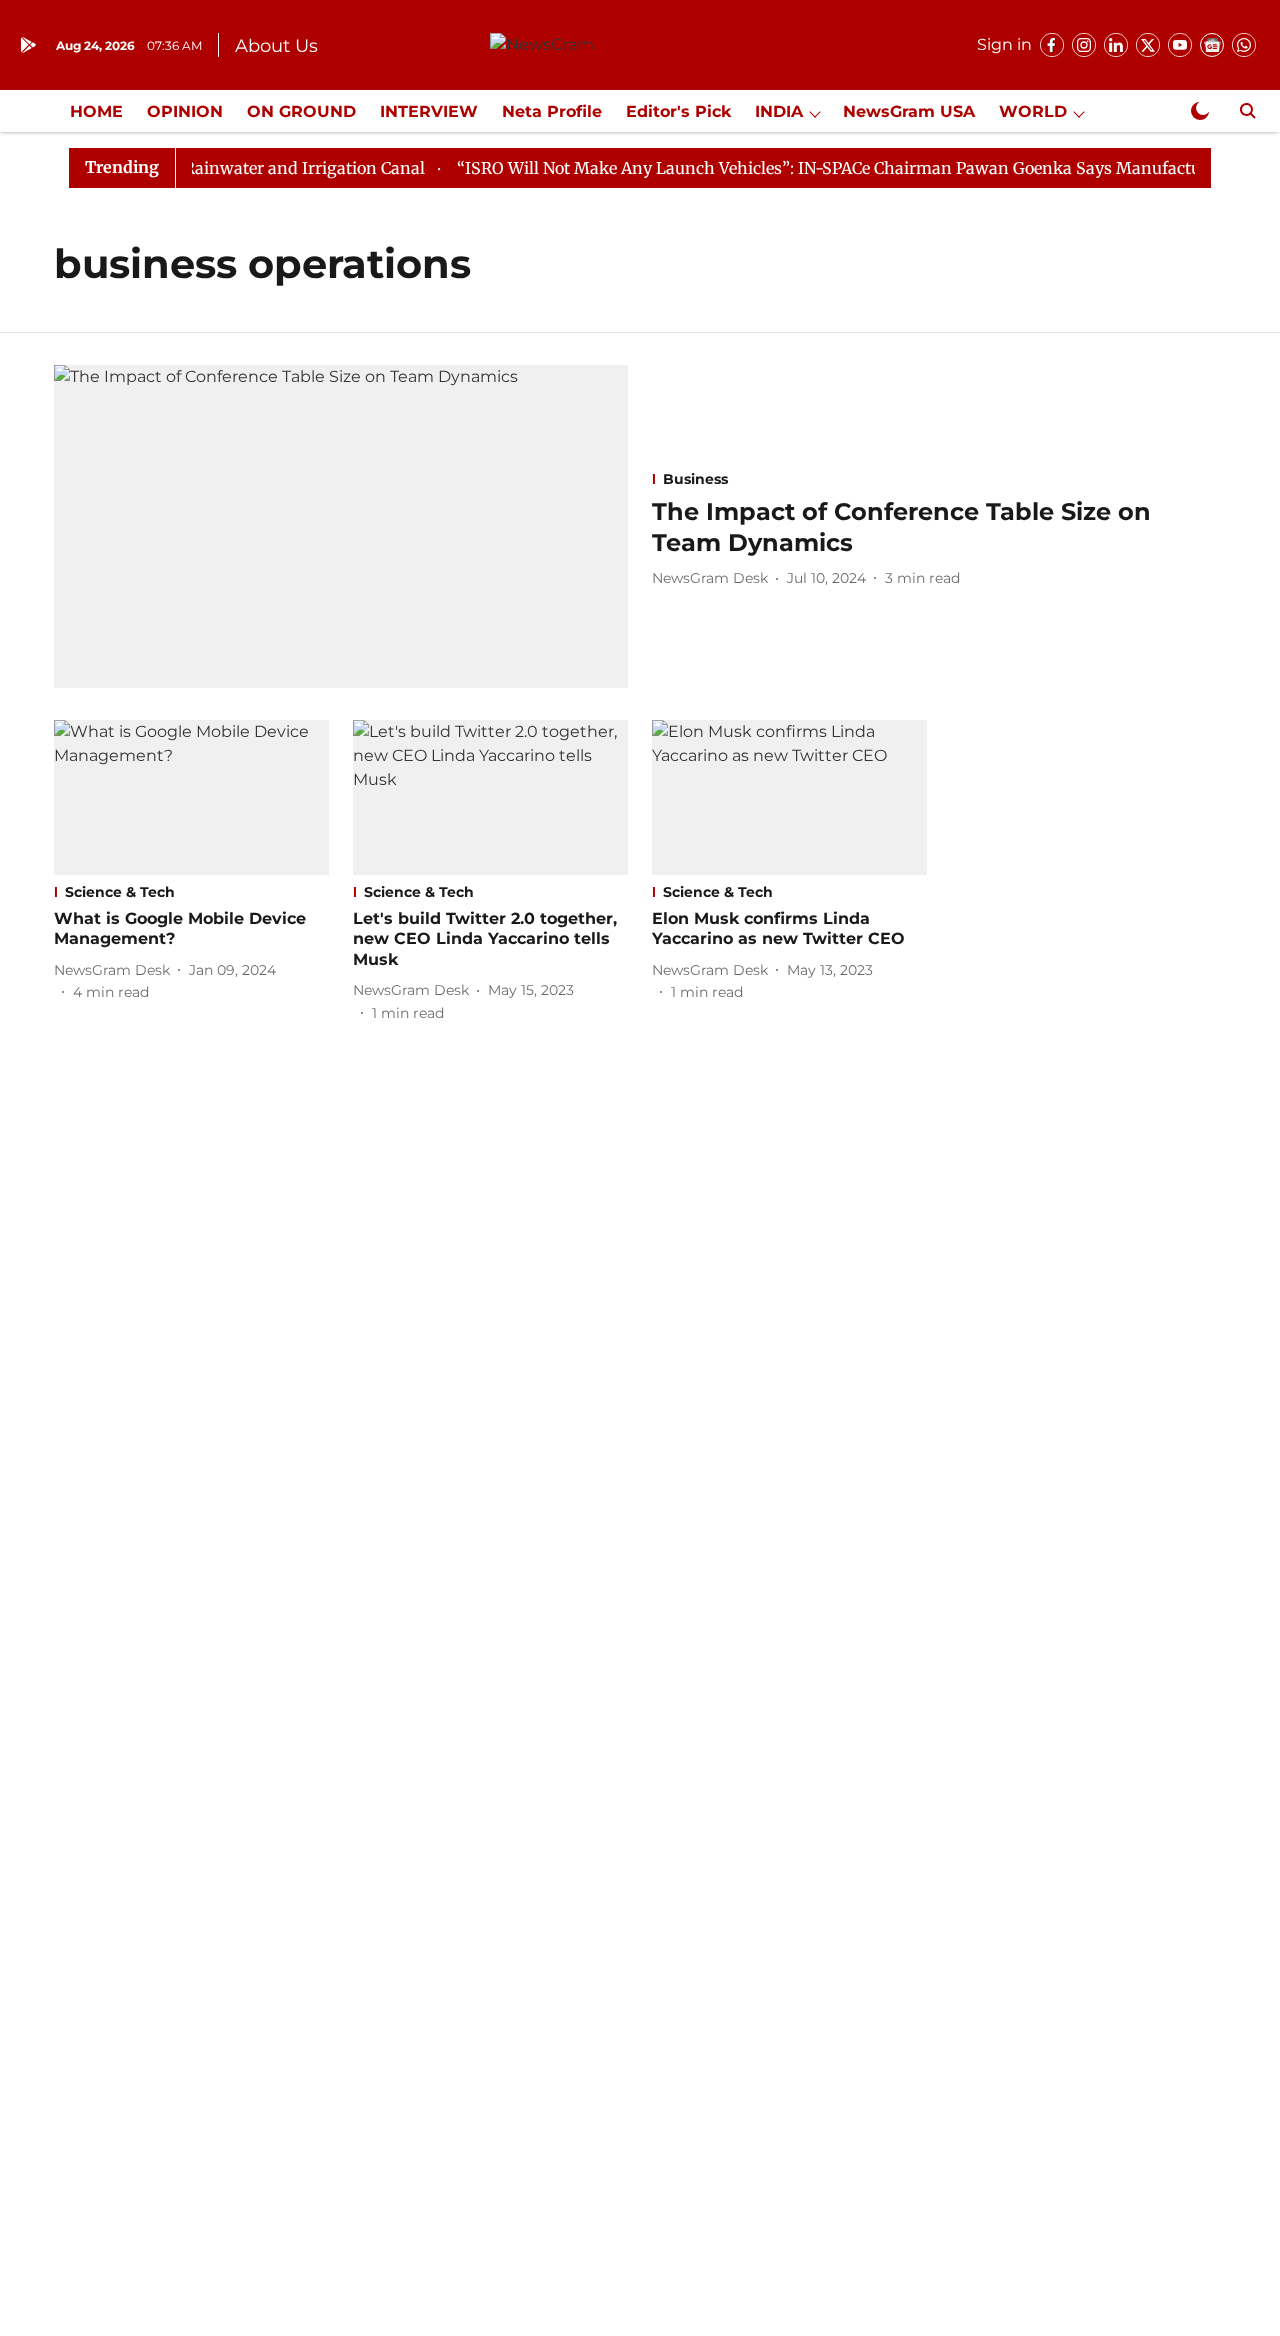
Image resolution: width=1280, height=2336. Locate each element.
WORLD (1033, 111)
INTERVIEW (429, 111)
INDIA (779, 111)
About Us (276, 46)
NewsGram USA (909, 111)
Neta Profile (552, 111)
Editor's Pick (678, 111)
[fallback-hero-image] (341, 526)
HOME (96, 111)
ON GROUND (301, 111)
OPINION (185, 111)
